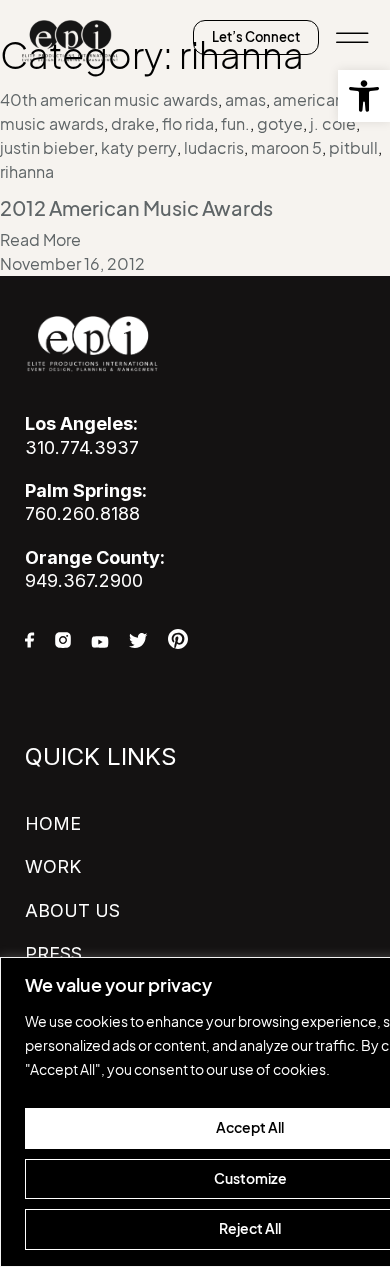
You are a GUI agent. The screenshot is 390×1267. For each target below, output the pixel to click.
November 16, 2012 (72, 264)
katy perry (139, 148)
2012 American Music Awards (136, 209)
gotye (280, 124)
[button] (364, 96)
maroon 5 (286, 148)
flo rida (188, 124)
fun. (235, 124)
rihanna (27, 172)
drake (133, 124)
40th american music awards (109, 100)
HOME (53, 823)
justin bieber (47, 148)
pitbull (353, 148)
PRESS (53, 953)
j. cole (333, 124)
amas (245, 100)
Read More (40, 240)
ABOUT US (72, 910)
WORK (53, 866)
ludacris (214, 148)
